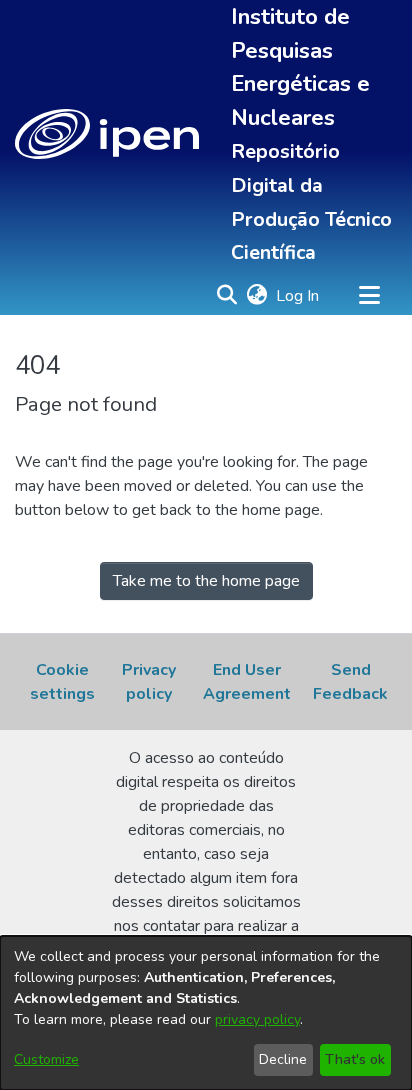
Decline (283, 1059)
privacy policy (257, 1019)
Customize (46, 1059)
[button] (107, 134)
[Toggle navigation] (369, 296)
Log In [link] (298, 296)
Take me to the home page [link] (206, 581)
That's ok (355, 1059)
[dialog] (206, 1013)
